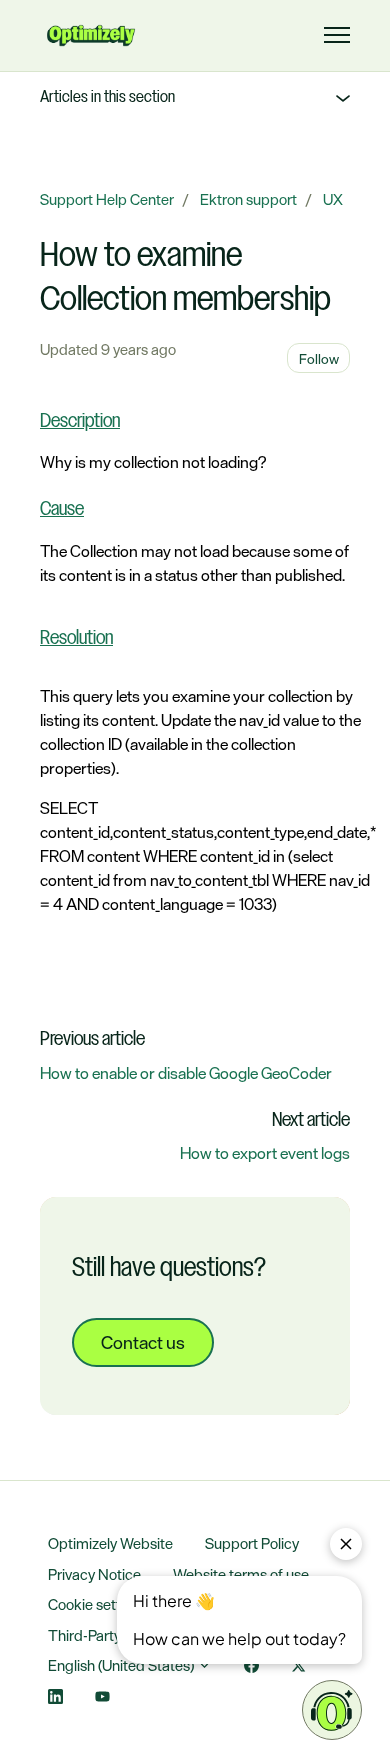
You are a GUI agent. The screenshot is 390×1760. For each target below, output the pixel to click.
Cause (62, 510)
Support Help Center (107, 199)
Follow (319, 358)
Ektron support (248, 199)
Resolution (76, 639)
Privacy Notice (94, 1574)
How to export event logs (265, 1153)
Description (80, 422)
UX (333, 199)
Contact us (143, 1342)
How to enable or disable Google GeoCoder (186, 1073)
